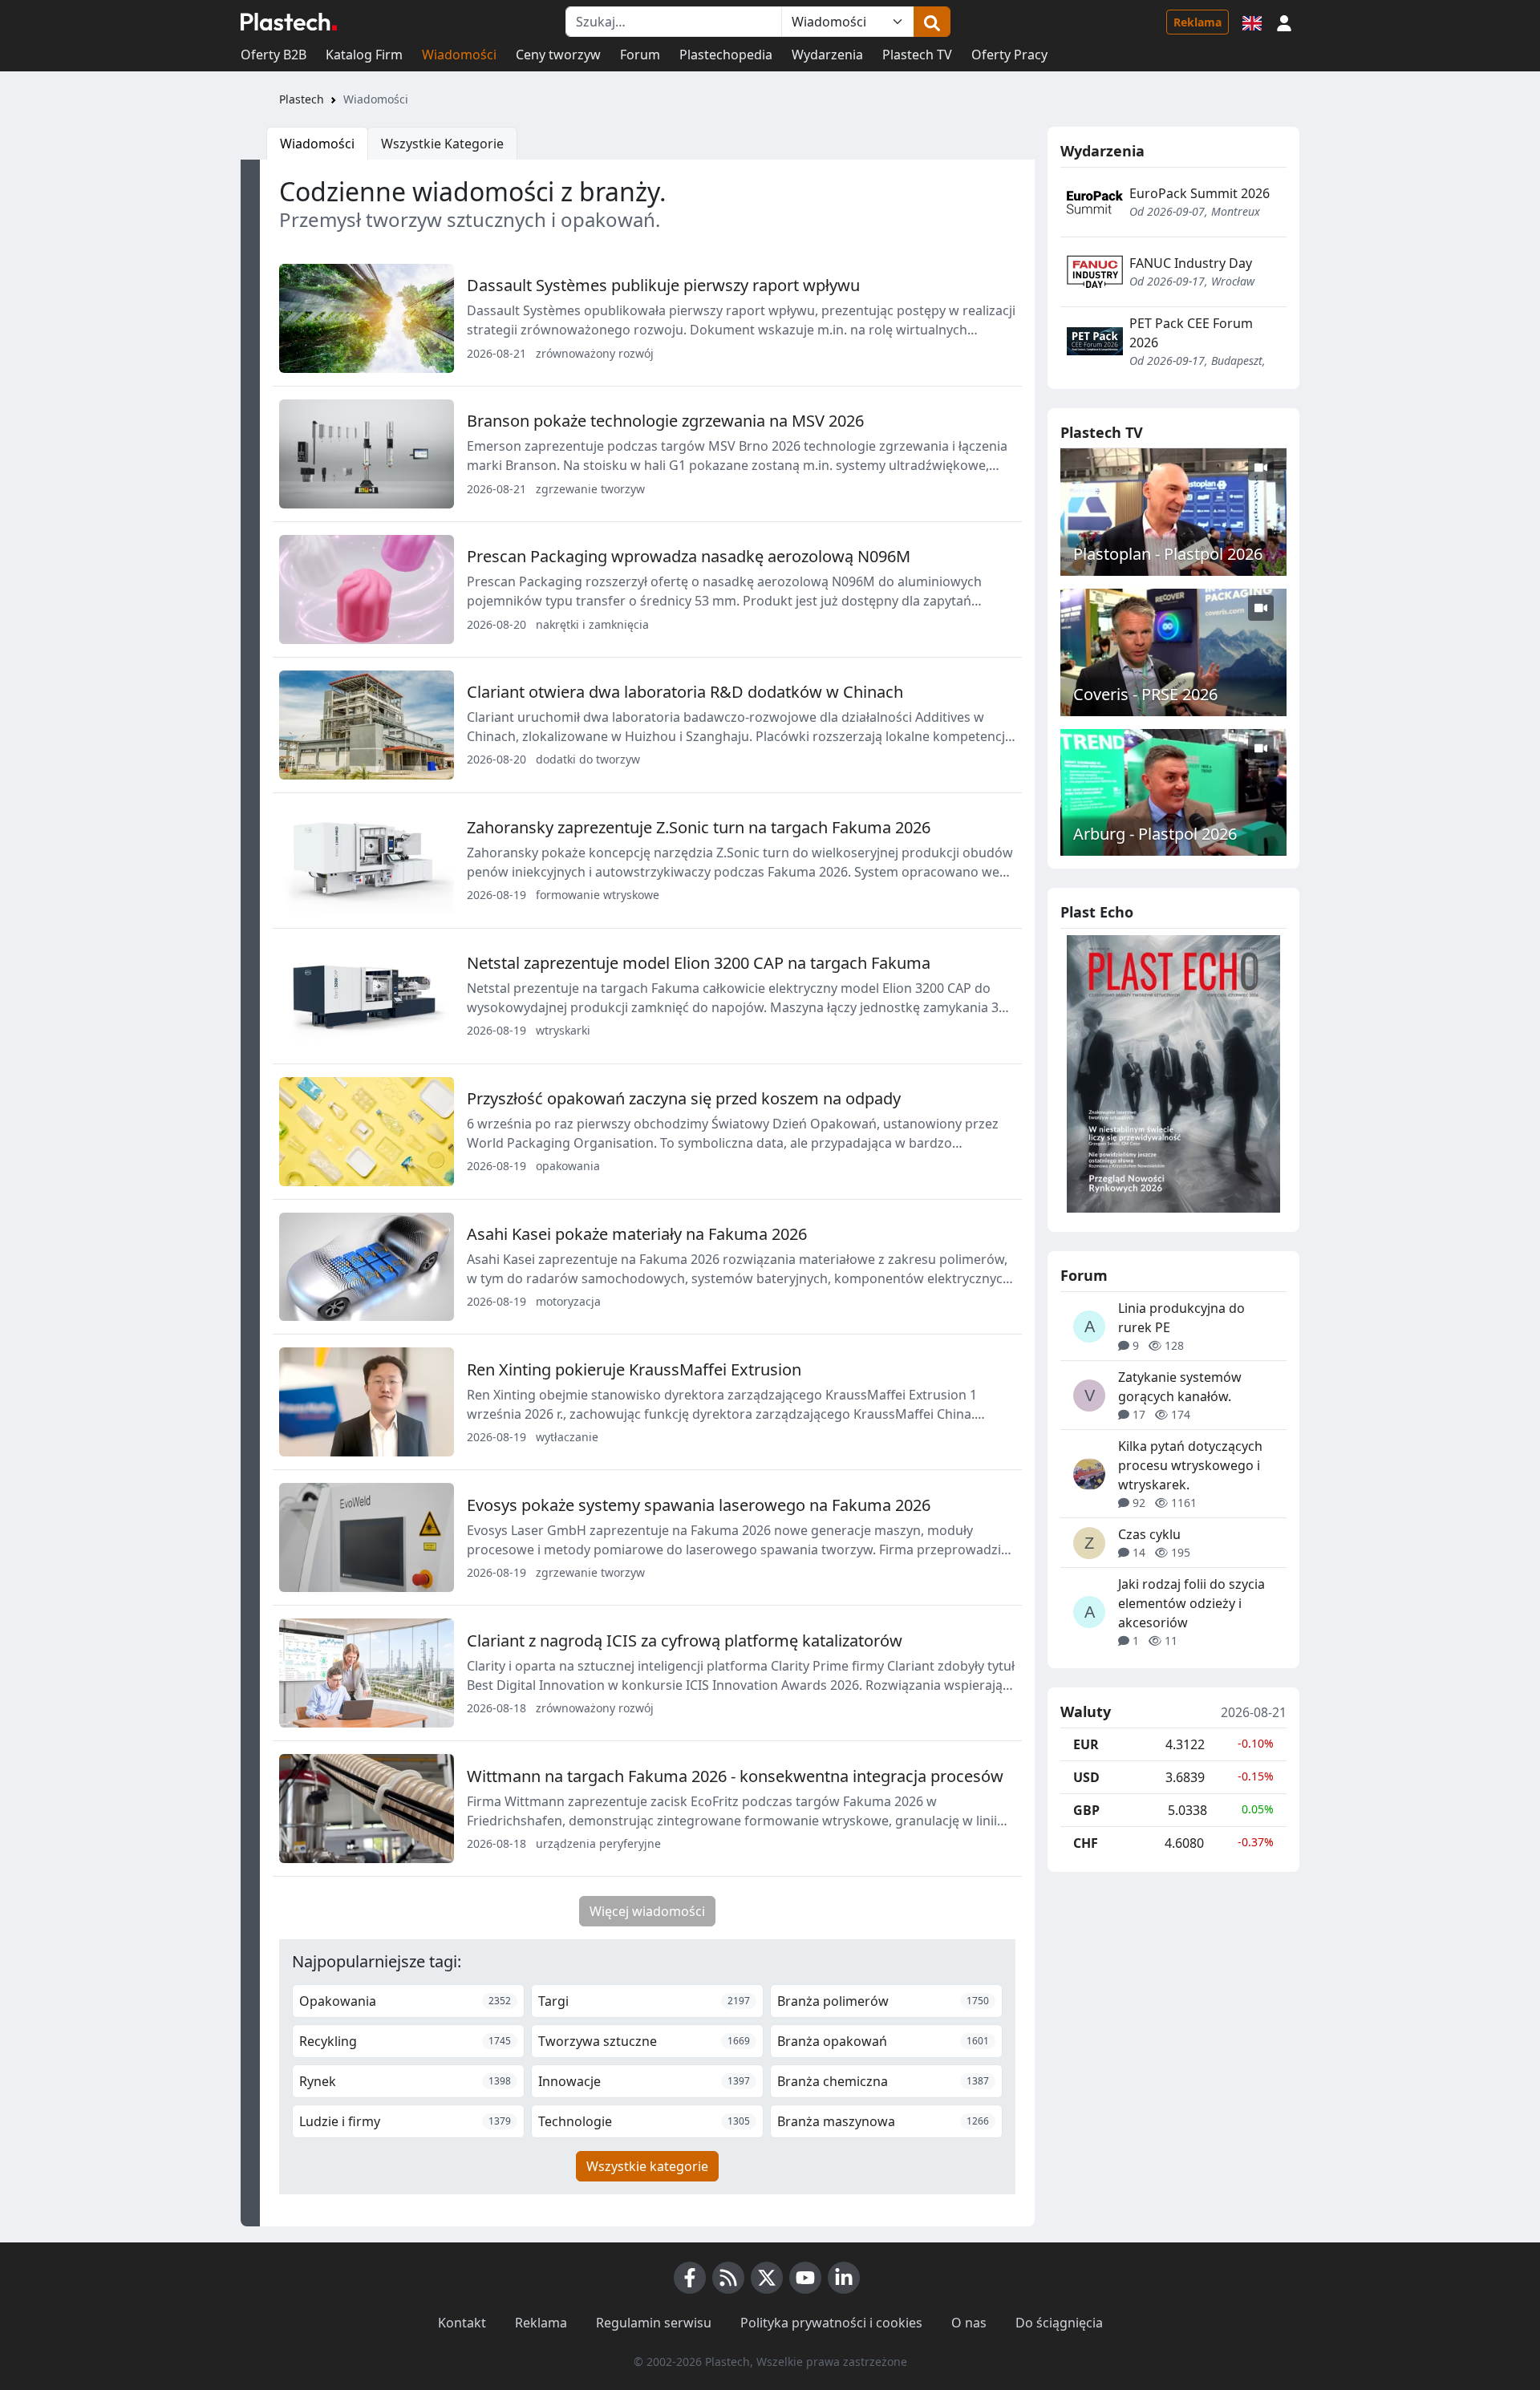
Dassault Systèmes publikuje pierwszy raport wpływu (663, 285)
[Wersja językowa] (1252, 22)
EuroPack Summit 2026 (1200, 193)
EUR (1086, 1744)
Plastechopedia (726, 55)
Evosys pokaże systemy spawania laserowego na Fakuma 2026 (699, 1505)
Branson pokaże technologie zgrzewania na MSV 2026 (665, 421)
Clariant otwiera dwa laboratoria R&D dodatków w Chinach (685, 692)
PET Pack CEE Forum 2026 (1191, 333)
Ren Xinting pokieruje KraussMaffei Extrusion (634, 1369)
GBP (1086, 1810)
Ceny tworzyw (558, 55)
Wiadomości (459, 55)
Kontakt (462, 2323)
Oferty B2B (274, 55)
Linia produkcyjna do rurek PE (1181, 1318)
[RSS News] (728, 2278)
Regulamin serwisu (654, 2323)
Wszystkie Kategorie (442, 144)
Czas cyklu (1149, 1534)
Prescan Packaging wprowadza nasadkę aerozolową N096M (689, 556)
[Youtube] (805, 2278)
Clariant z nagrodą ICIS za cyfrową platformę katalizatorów (685, 1641)
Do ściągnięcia (1059, 2323)
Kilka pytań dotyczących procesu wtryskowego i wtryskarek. (1190, 1465)
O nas (969, 2323)
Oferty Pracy (1009, 55)
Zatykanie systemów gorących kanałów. (1180, 1387)
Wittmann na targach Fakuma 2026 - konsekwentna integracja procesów (735, 1776)
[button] (1284, 22)
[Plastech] (289, 22)
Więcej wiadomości (647, 1911)
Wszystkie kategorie (647, 2166)
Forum (640, 55)
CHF (1086, 1843)
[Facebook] (690, 2278)
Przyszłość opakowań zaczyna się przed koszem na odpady (684, 1098)
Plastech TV (917, 55)
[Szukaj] (932, 22)
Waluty (1086, 1712)
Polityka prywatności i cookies (831, 2323)
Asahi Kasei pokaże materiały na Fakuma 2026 (637, 1234)
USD (1086, 1777)
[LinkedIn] (844, 2278)
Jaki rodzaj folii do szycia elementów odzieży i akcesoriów (1191, 1603)
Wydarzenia (827, 55)
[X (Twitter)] (767, 2278)
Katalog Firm (364, 55)
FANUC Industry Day (1191, 263)
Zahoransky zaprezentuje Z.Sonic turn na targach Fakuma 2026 (699, 827)
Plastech (302, 99)
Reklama (1198, 22)
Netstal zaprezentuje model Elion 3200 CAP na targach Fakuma (699, 963)
